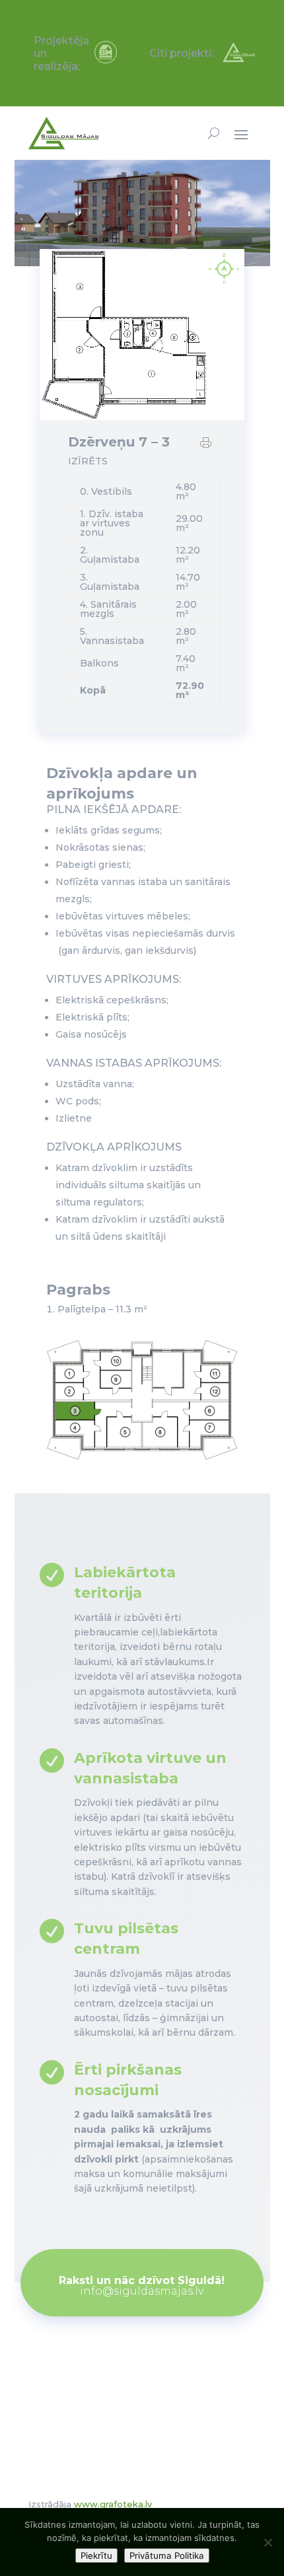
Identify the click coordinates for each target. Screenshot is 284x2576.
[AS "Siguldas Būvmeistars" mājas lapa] (106, 60)
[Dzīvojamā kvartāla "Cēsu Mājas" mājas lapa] (239, 58)
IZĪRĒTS (88, 461)
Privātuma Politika (167, 2556)
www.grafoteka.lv (113, 2504)
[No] (267, 2542)
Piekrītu (96, 2556)
